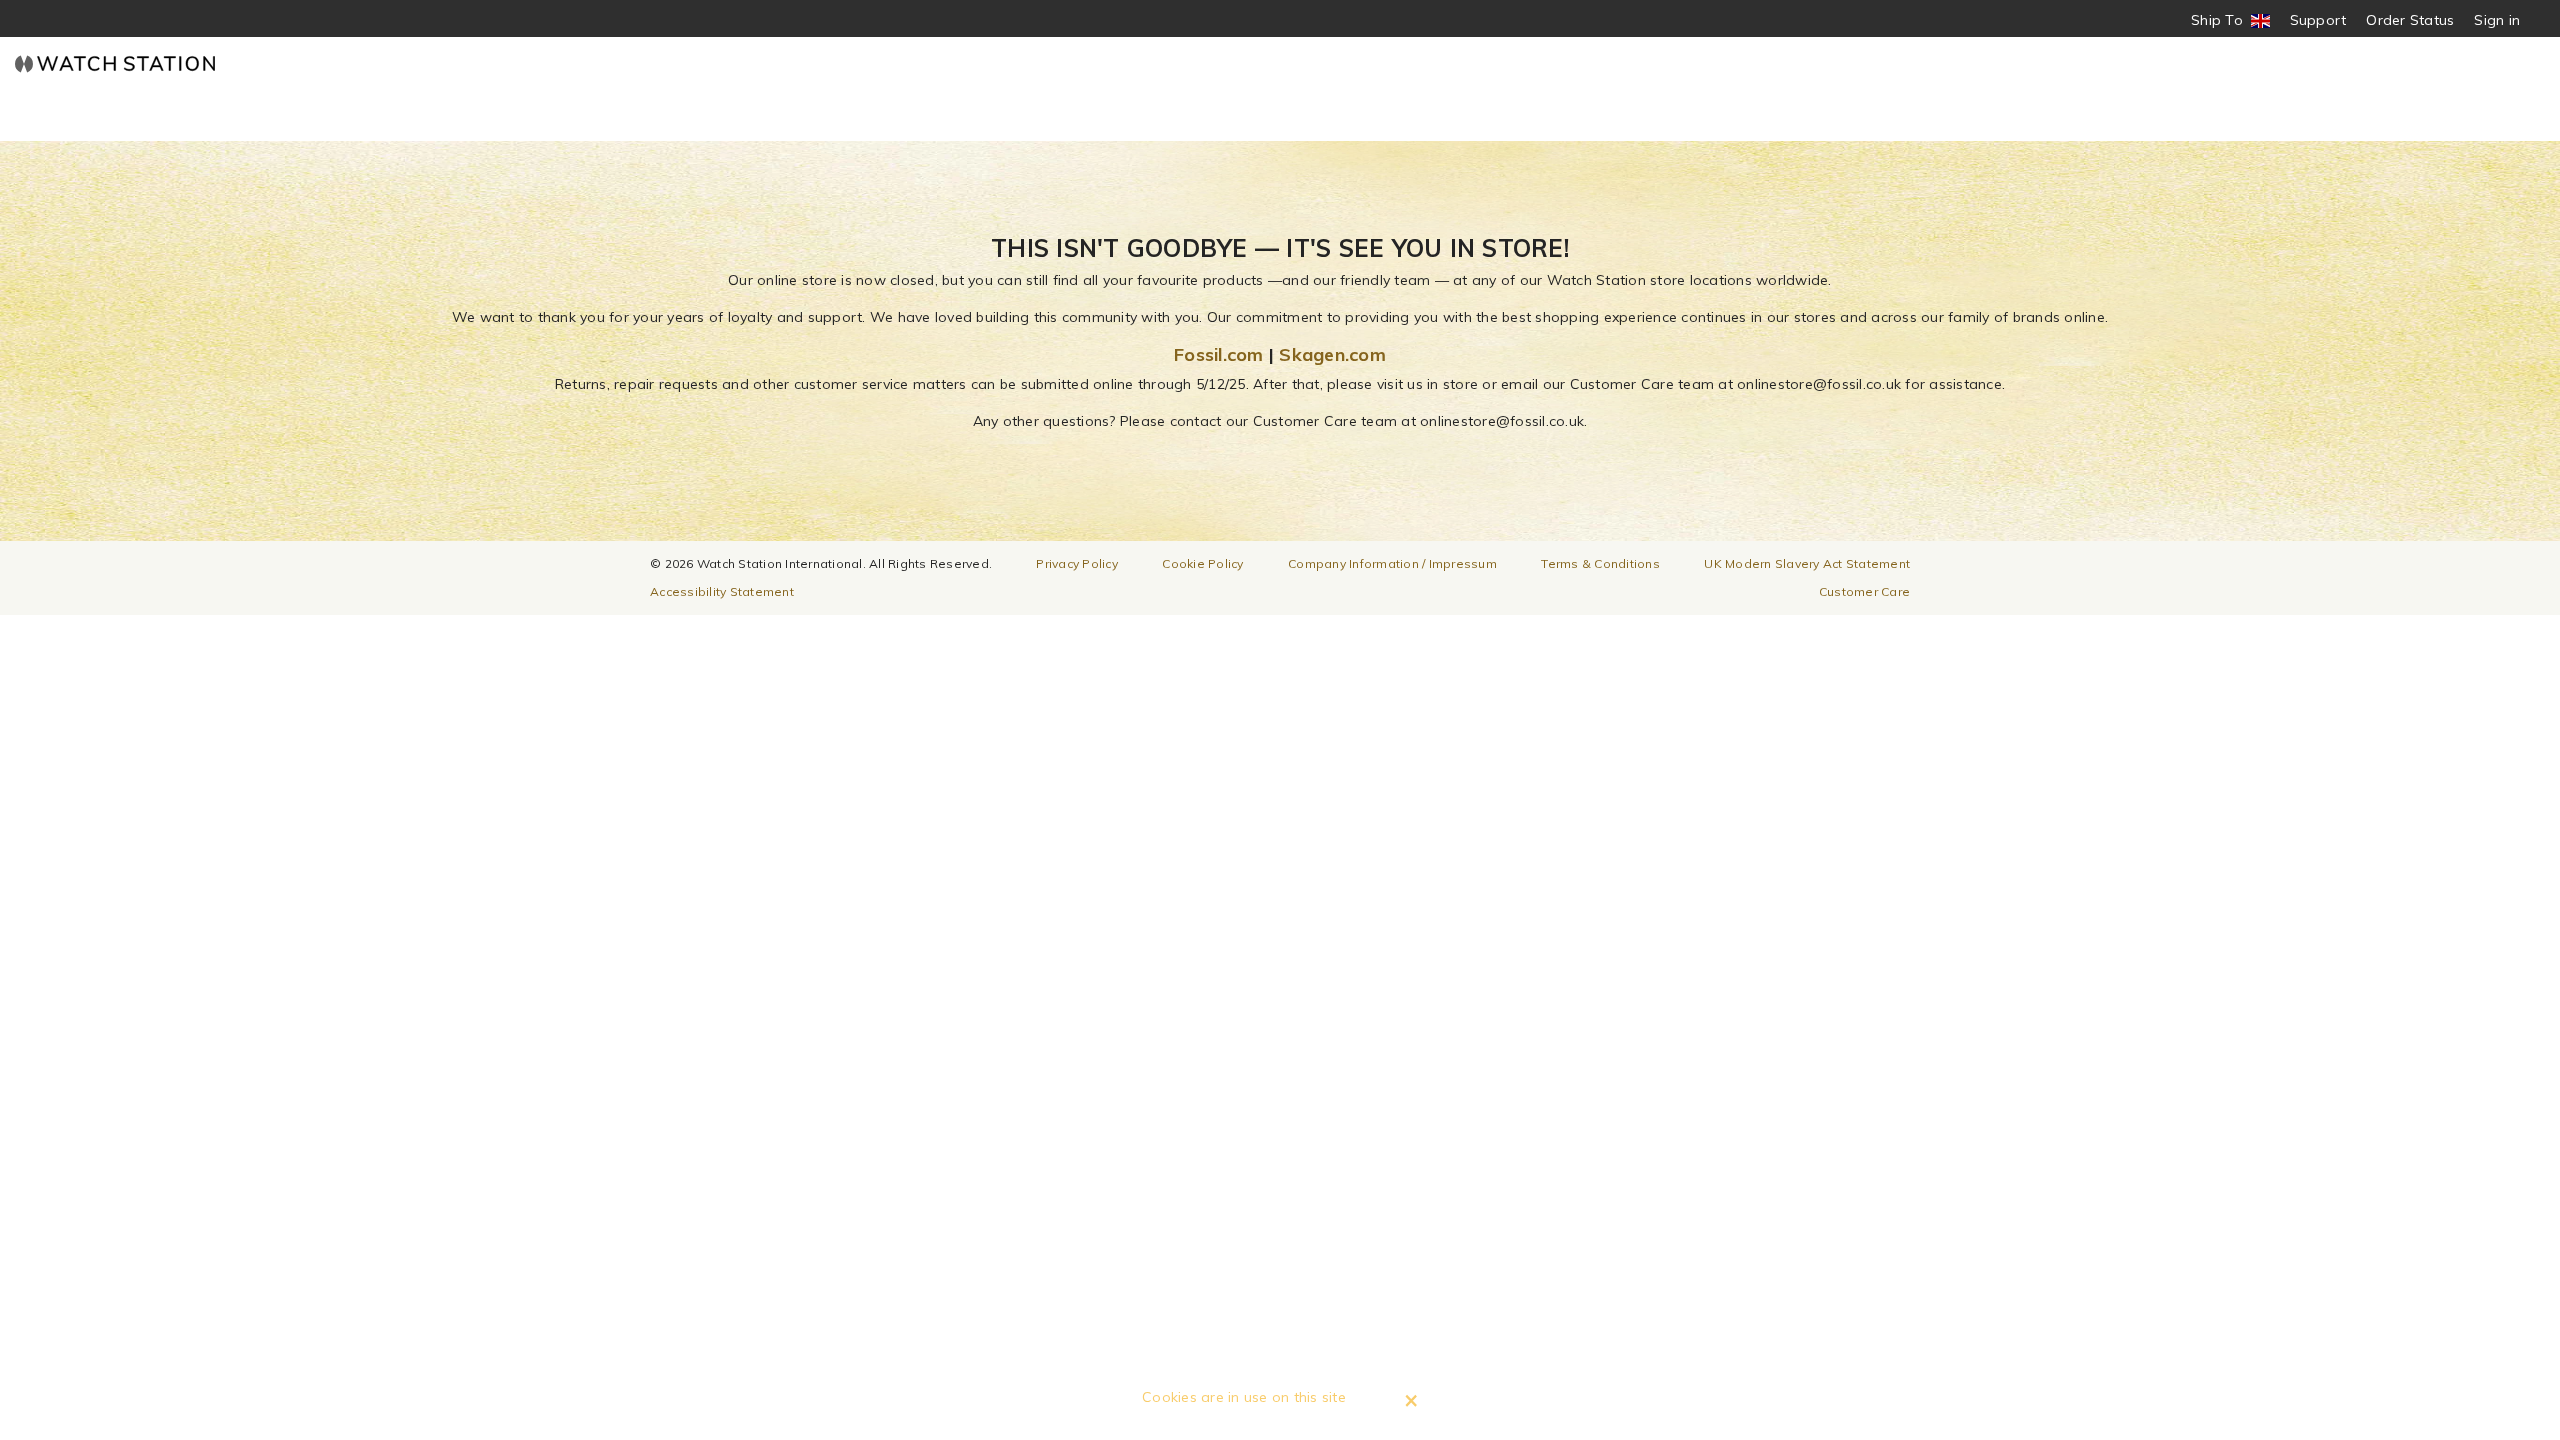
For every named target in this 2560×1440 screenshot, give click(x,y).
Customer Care (1864, 591)
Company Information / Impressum (1392, 563)
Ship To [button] (2223, 20)
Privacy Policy (1077, 563)
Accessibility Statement (722, 591)
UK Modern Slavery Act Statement (1807, 563)
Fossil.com (1219, 354)
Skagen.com (1332, 354)
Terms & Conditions (1600, 563)
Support (2318, 20)
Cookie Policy (1202, 563)
